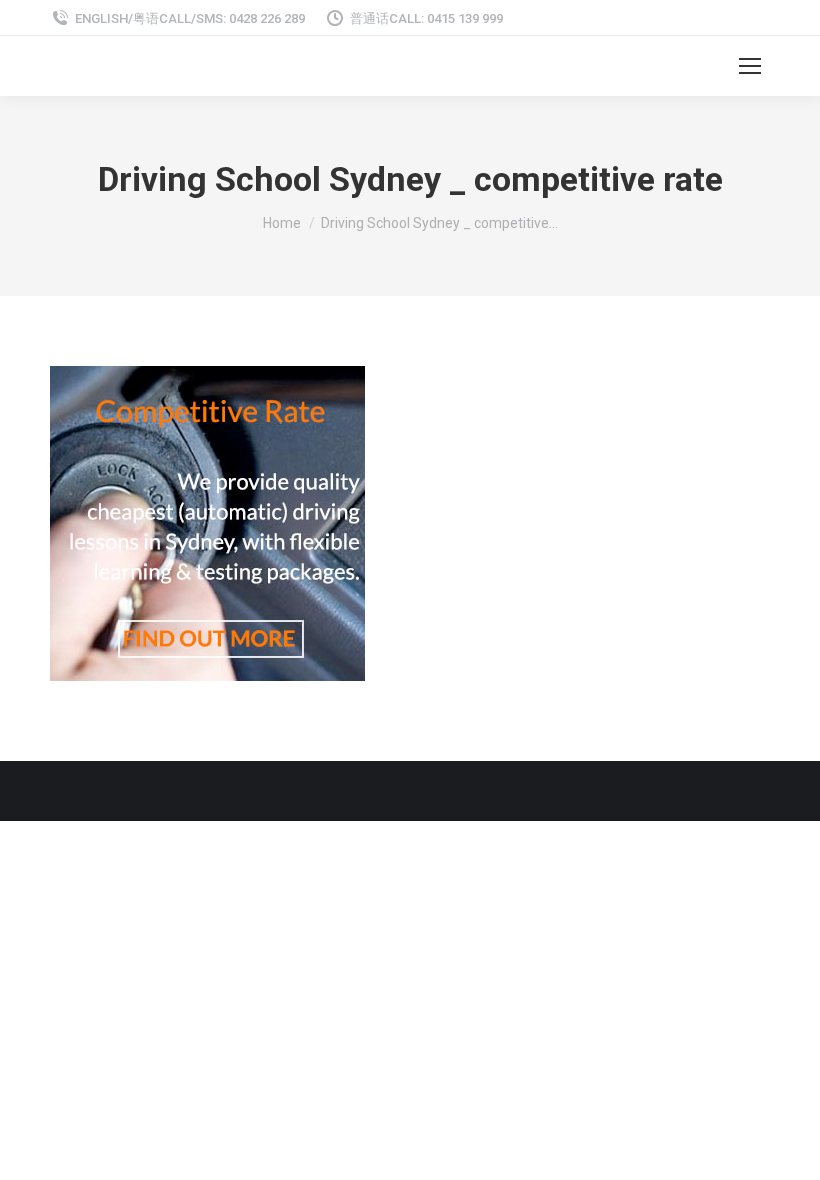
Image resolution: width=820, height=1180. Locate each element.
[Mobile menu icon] (750, 66)
